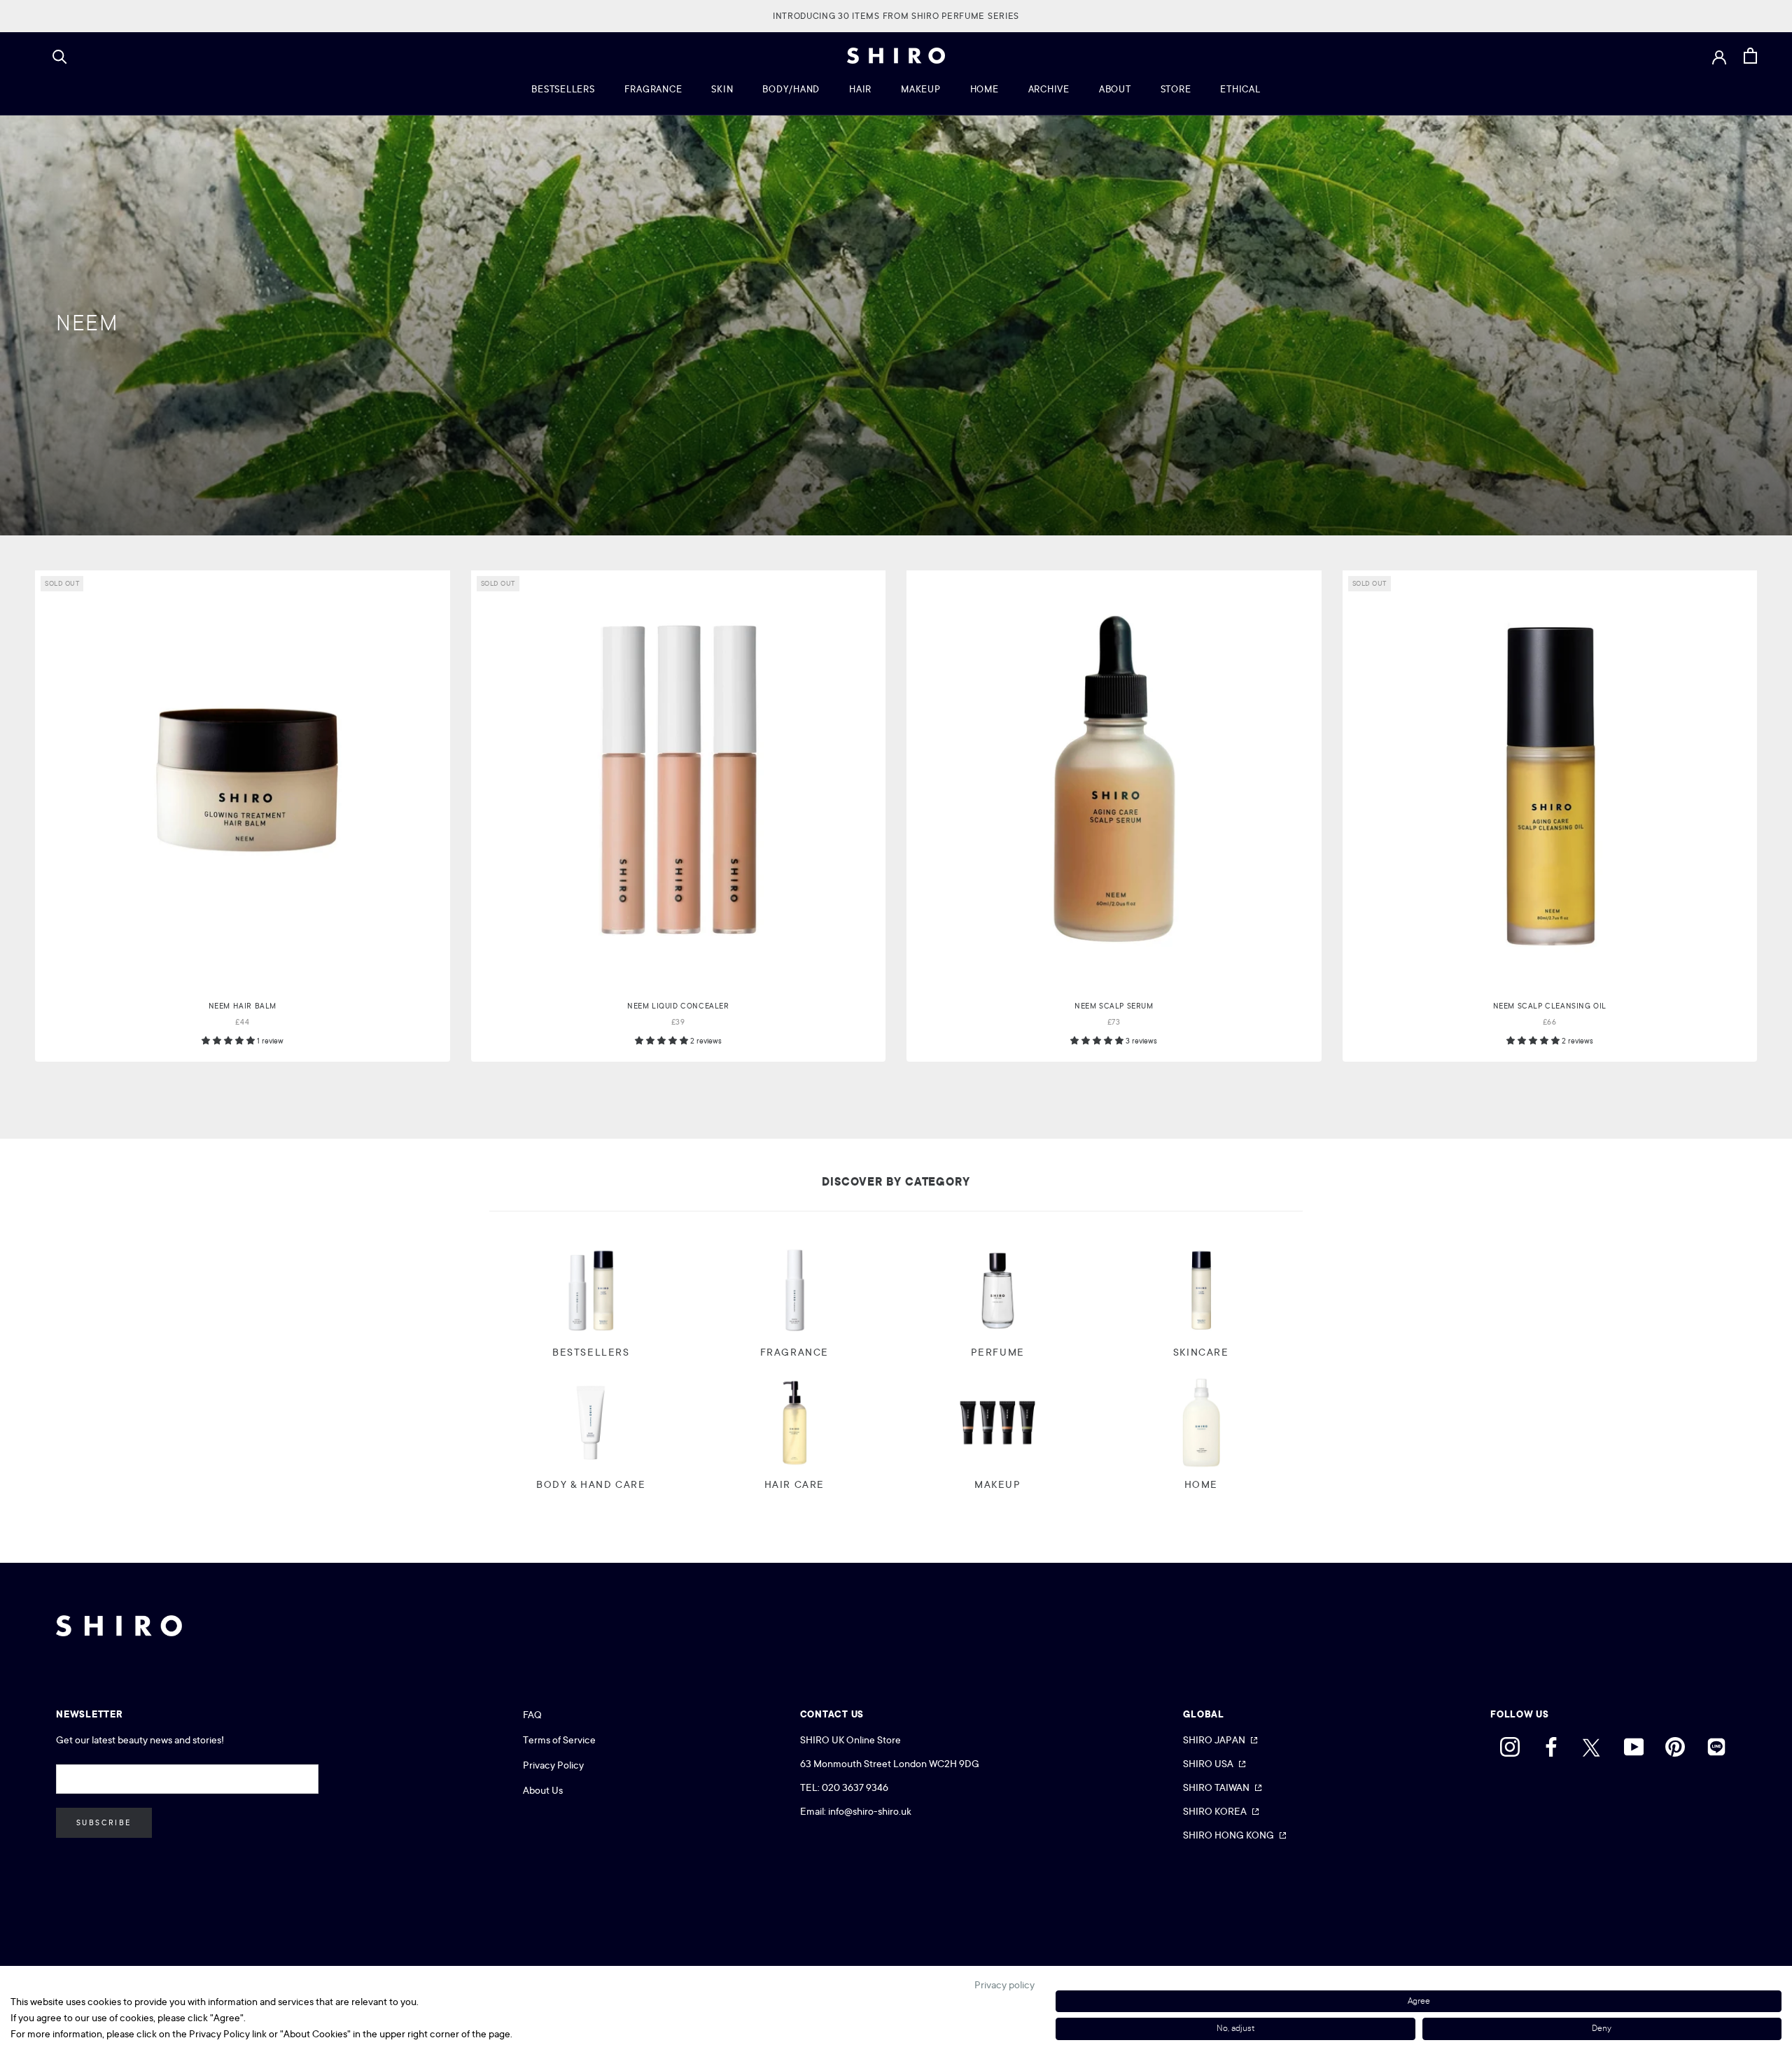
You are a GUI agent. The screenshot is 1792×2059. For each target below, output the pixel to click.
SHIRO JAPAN (1214, 1740)
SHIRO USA (1208, 1764)
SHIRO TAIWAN (1216, 1787)
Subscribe (104, 1823)
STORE (1176, 89)
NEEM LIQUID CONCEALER (678, 1006)
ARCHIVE (1049, 89)
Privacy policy (1004, 1985)
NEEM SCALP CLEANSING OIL (1550, 1006)
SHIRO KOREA (1215, 1811)
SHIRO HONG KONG (1228, 1835)
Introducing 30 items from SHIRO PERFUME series (896, 16)
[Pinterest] (1675, 1743)
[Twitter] (1592, 1743)
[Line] (1716, 1743)
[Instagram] (1510, 1743)
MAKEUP (921, 89)
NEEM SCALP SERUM (1114, 1006)
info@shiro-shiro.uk (870, 1811)
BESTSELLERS (563, 89)
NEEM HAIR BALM (243, 1006)
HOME (985, 89)
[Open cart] (1750, 56)
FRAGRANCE (653, 89)
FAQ (532, 1715)
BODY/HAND (791, 89)
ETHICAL (1240, 89)
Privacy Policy (553, 1765)
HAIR (860, 89)
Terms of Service (559, 1740)
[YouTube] (1634, 1743)
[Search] (60, 56)
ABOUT (1115, 89)
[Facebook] (1551, 1743)
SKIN (722, 89)
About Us (543, 1790)
